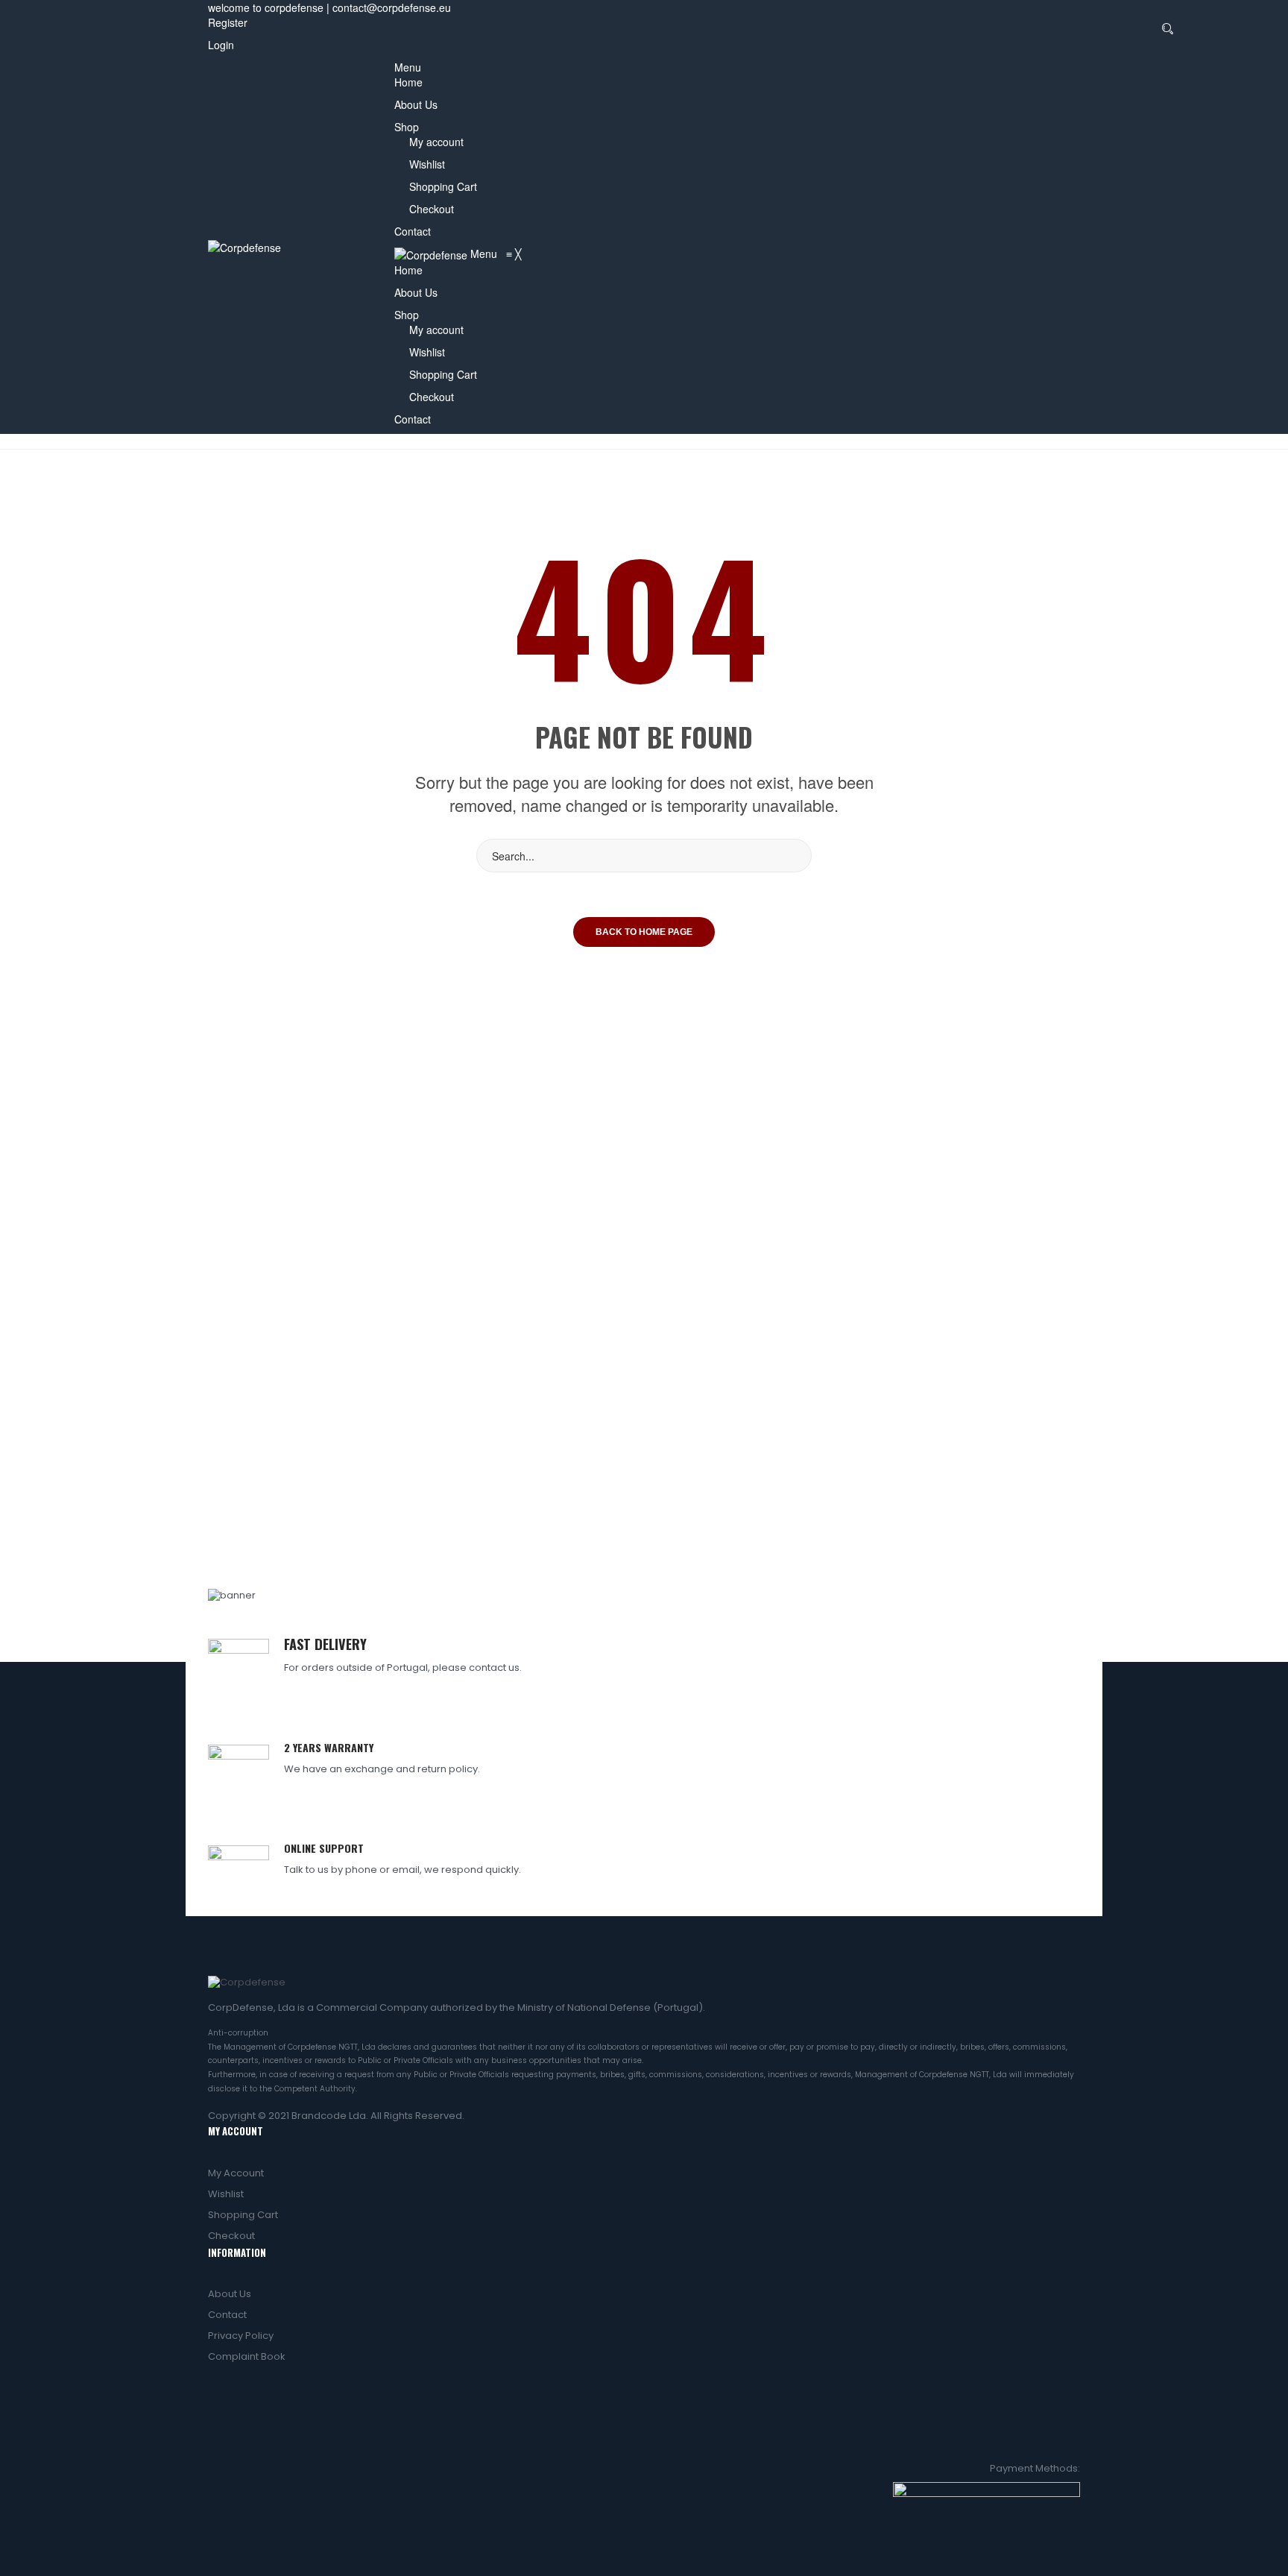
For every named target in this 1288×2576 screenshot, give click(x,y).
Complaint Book (247, 2356)
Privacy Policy (241, 2336)
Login (221, 45)
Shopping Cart (443, 186)
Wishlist (427, 164)
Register (228, 22)
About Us (416, 104)
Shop (407, 127)
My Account (236, 2173)
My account (436, 142)
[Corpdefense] (244, 246)
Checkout (432, 209)
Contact (413, 231)
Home (408, 82)
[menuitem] (408, 270)
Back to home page (644, 932)
